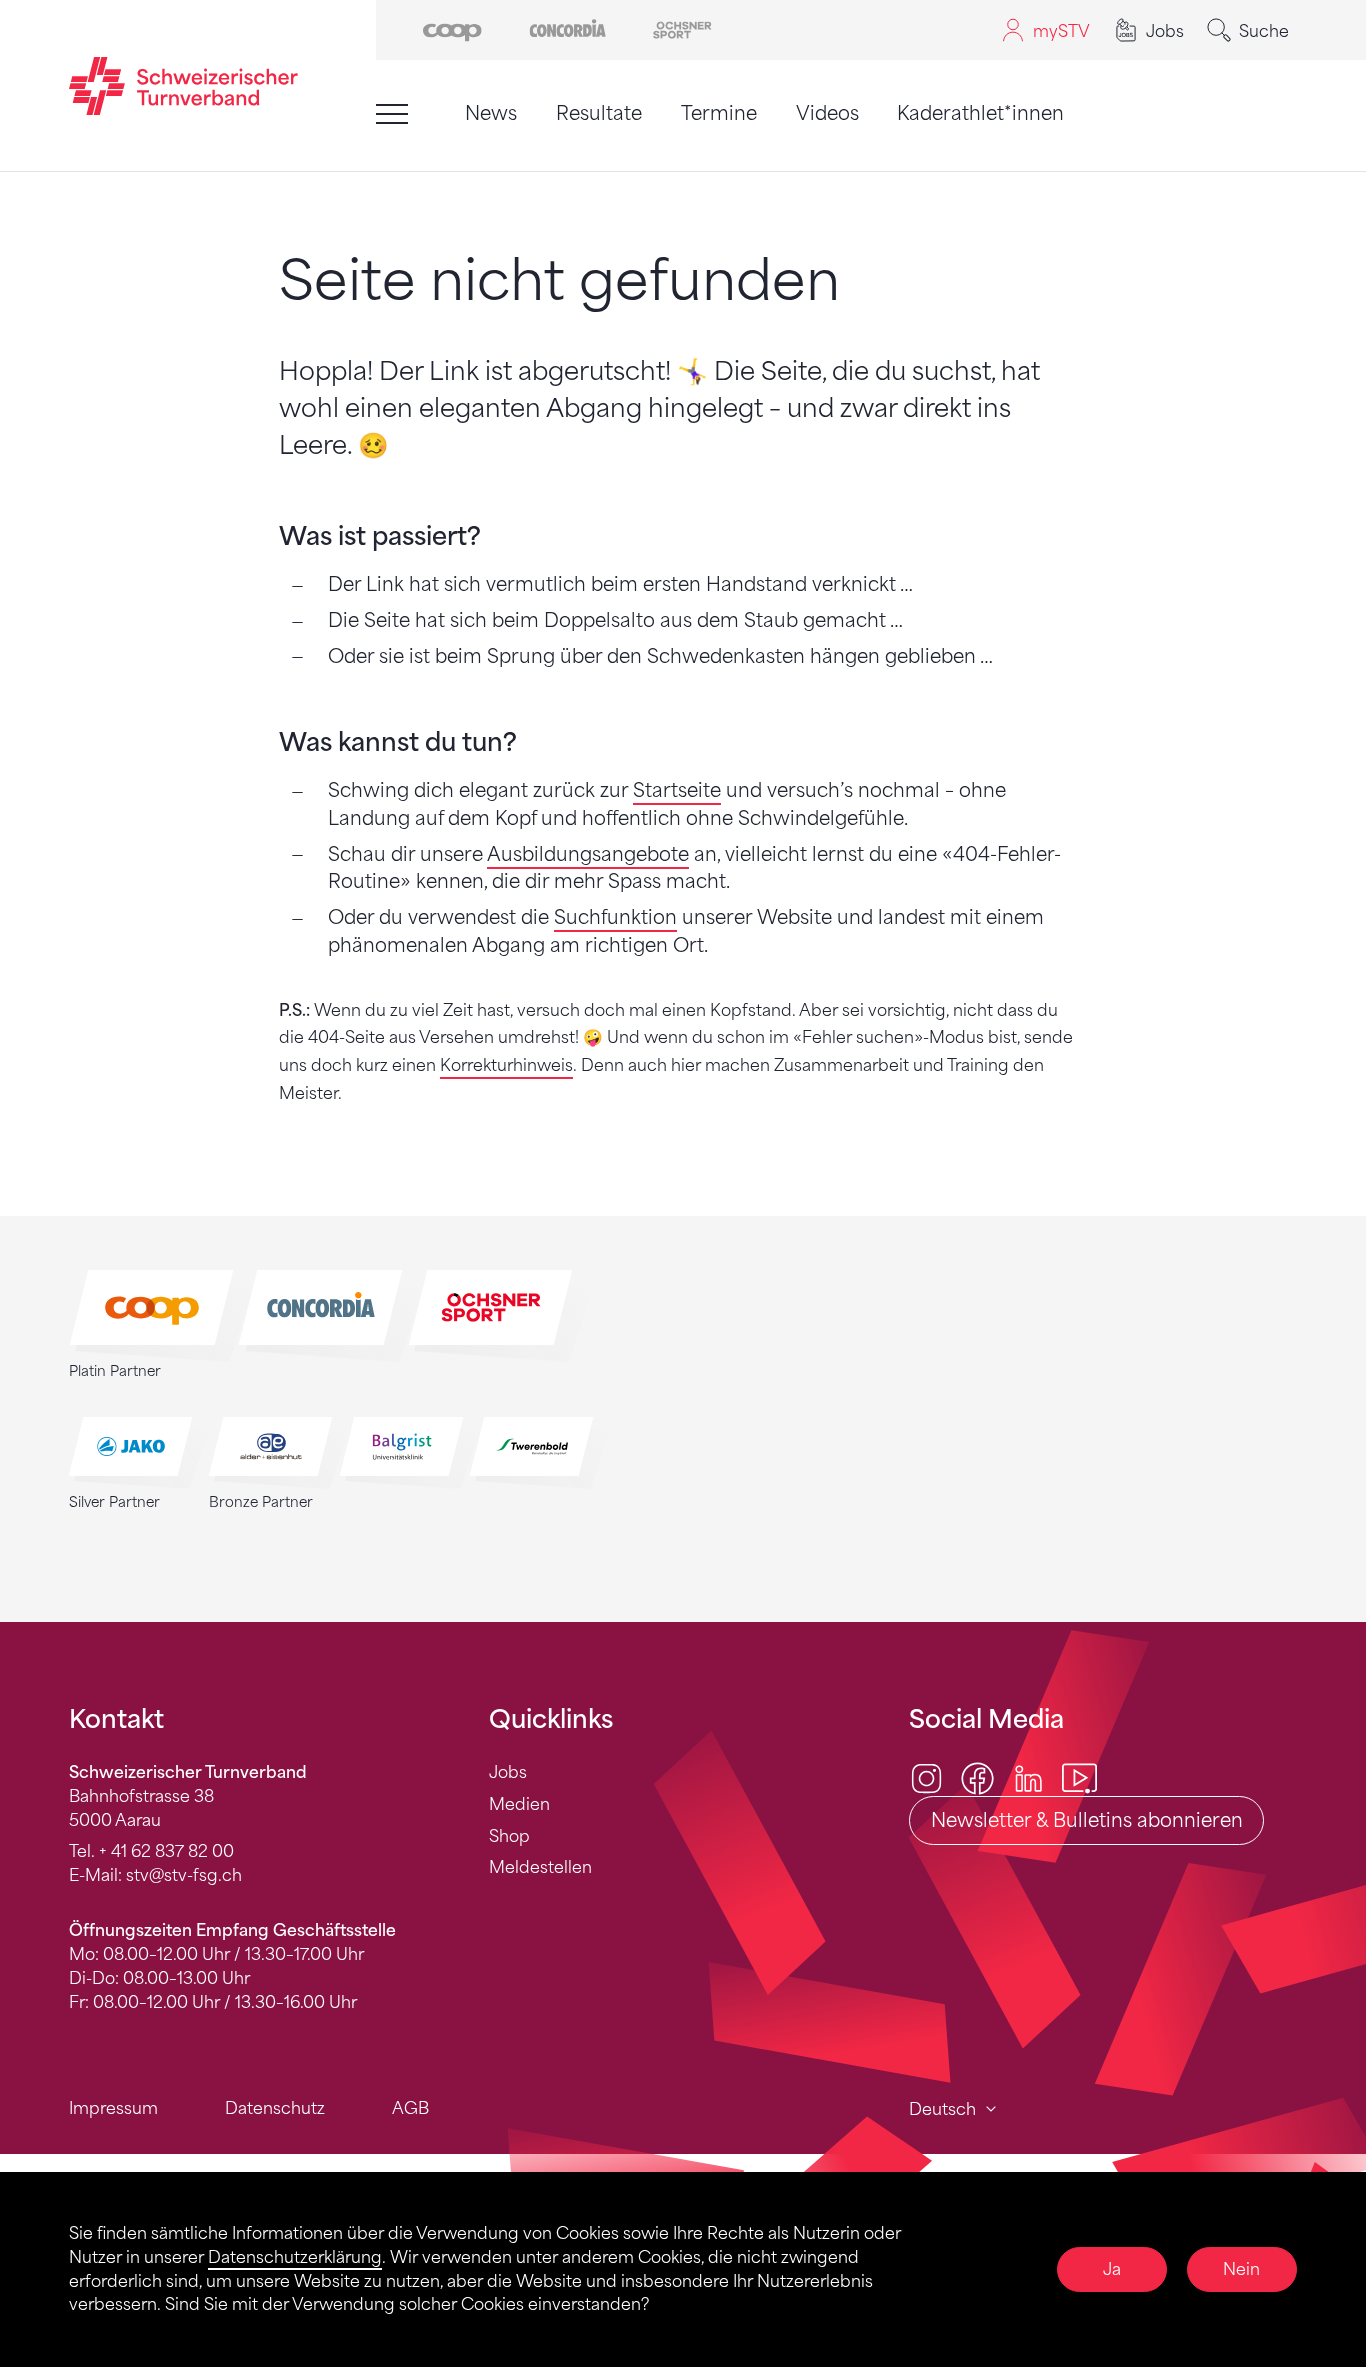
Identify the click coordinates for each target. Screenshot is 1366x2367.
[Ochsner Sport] (682, 28)
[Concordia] (567, 28)
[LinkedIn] (1028, 1777)
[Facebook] (977, 1777)
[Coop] (452, 28)
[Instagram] (926, 1777)
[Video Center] (1079, 1777)
